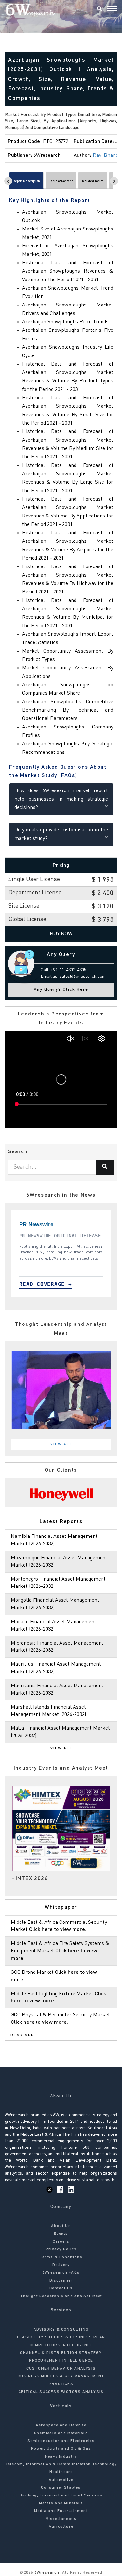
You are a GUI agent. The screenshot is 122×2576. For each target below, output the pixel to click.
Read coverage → (46, 1284)
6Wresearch (46, 2573)
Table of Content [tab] (61, 181)
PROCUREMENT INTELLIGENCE (61, 2361)
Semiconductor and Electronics (61, 2441)
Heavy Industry (61, 2457)
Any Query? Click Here (61, 990)
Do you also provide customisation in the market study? (61, 834)
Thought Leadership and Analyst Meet (61, 2296)
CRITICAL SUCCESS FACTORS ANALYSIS (61, 2392)
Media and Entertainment (61, 2511)
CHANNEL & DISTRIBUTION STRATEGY (61, 2353)
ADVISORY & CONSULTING (61, 2330)
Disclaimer (61, 2281)
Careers (61, 2242)
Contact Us (61, 2288)
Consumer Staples (61, 2488)
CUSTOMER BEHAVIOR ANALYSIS (61, 2369)
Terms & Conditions (61, 2257)
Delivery (61, 2265)
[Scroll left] (8, 181)
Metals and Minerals (61, 2503)
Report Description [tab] (26, 181)
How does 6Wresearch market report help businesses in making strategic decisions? (61, 799)
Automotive (61, 2480)
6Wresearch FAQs (61, 2273)
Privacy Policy (61, 2249)
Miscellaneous (61, 2519)
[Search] (99, 9)
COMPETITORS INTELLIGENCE (61, 2345)
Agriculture (61, 2527)
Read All (22, 2035)
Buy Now (61, 934)
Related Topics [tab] (93, 181)
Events (61, 2234)
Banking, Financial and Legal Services (61, 2495)
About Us (61, 2226)
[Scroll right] (114, 181)
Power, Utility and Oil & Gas (61, 2449)
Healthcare (61, 2472)
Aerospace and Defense (61, 2425)
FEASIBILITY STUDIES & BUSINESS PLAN (61, 2337)
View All (61, 1444)
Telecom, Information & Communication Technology (61, 2464)
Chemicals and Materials (61, 2433)
